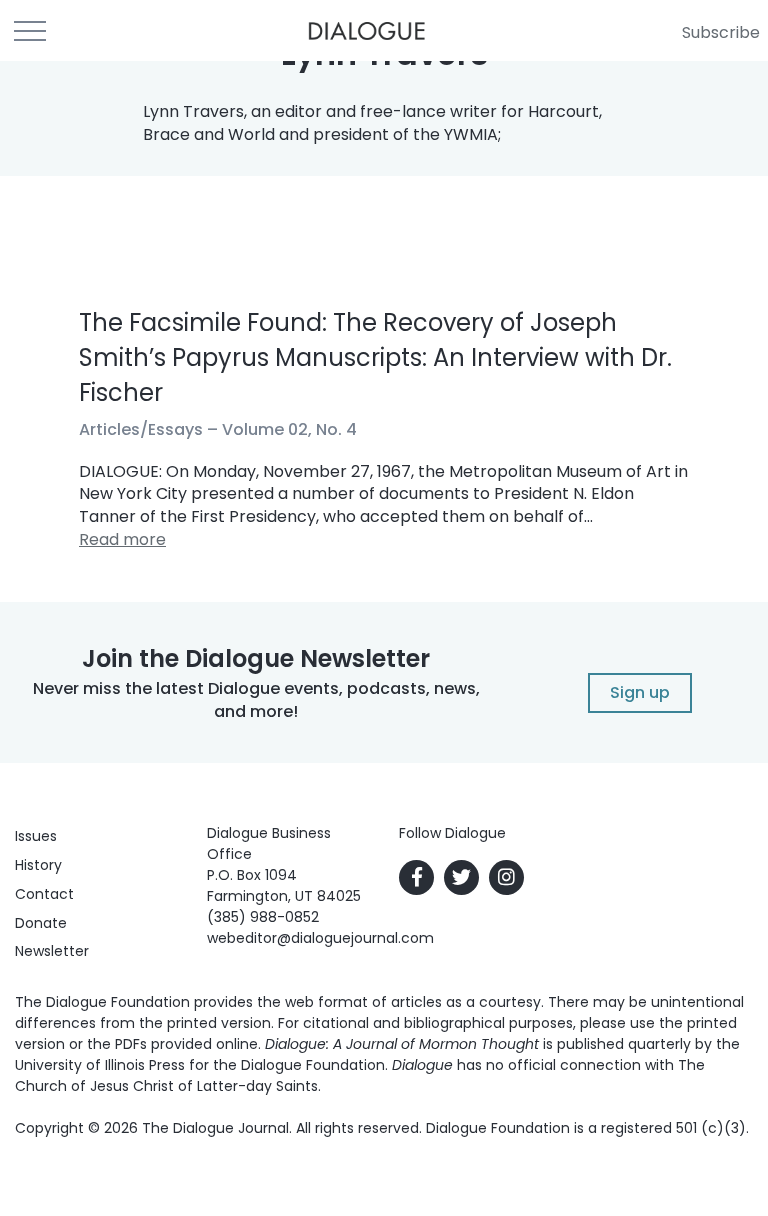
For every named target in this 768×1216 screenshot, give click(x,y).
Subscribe (721, 32)
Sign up (640, 692)
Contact (44, 894)
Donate (41, 923)
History (38, 865)
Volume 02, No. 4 (289, 429)
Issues (36, 836)
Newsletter (52, 951)
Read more (122, 539)
